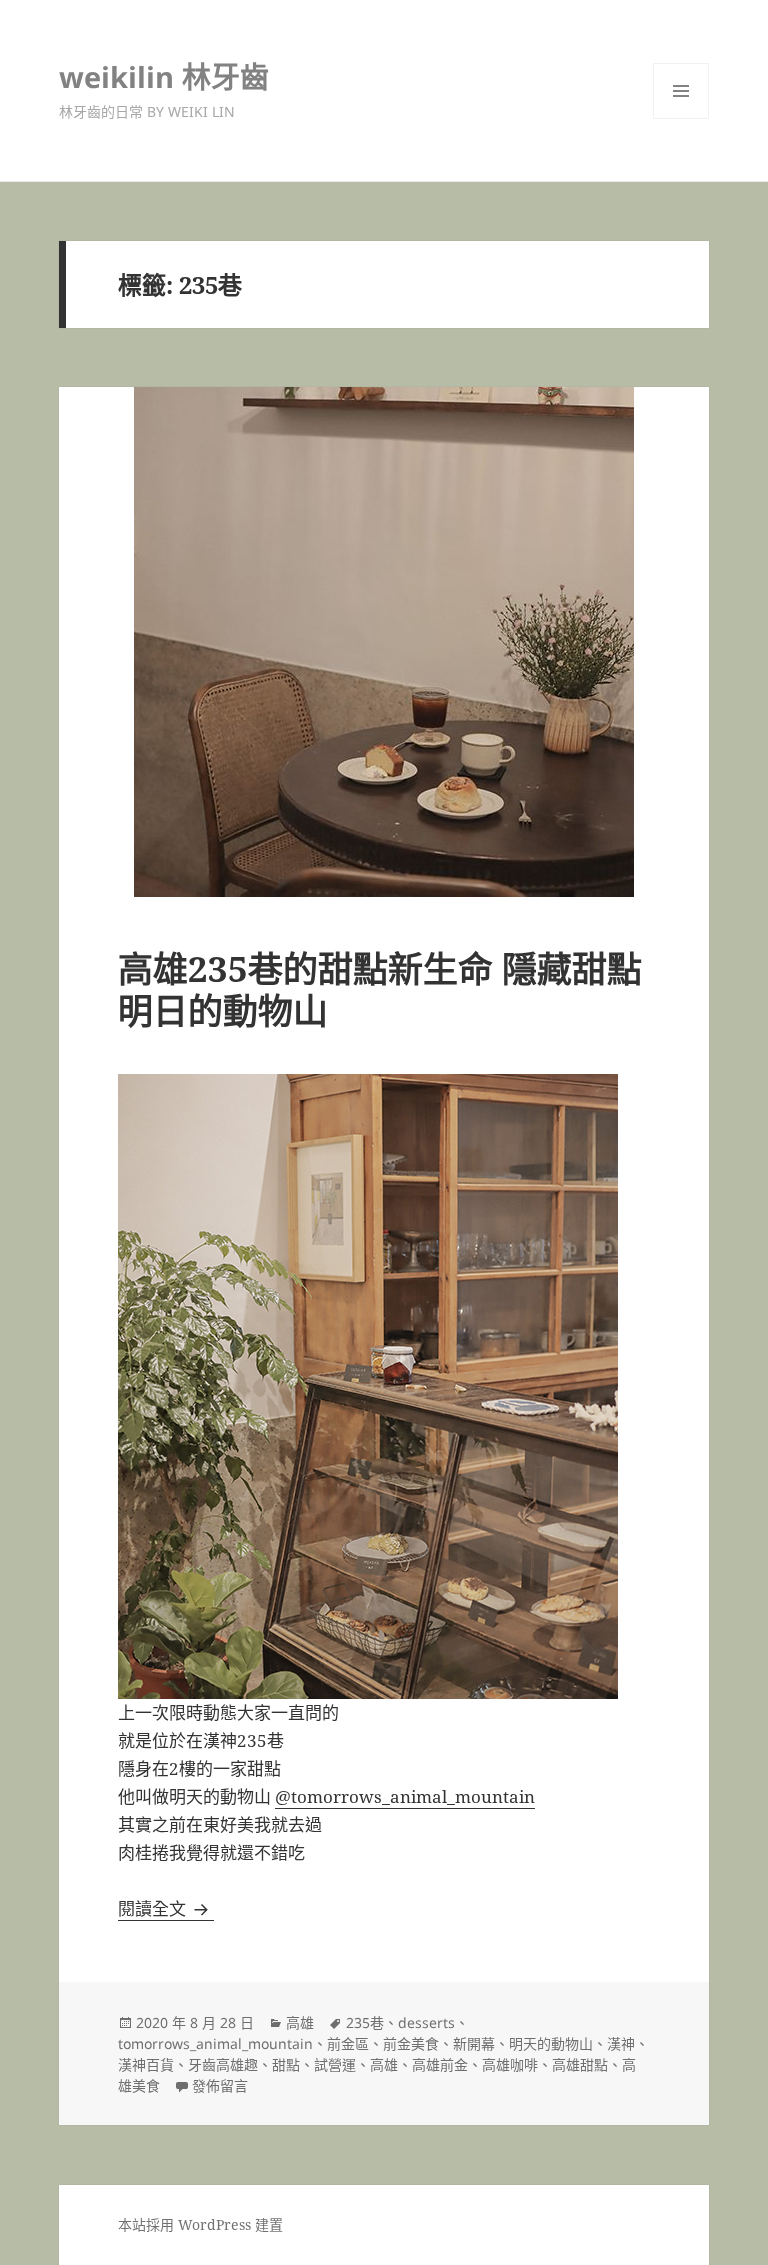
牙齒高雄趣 (223, 2064)
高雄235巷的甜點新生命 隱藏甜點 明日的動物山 (380, 989)
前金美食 (411, 2043)
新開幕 (474, 2043)
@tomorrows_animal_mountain (405, 1796)
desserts (426, 2022)
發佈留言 (220, 2085)
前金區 (348, 2043)
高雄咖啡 (510, 2064)
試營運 (335, 2064)
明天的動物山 (551, 2043)
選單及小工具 (681, 91)
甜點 (286, 2064)
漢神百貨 (146, 2064)
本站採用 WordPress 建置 (200, 2224)
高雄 (300, 2022)
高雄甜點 (580, 2064)
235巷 (365, 2022)
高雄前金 (440, 2064)
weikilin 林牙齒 (164, 76)
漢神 (621, 2043)
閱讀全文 (166, 1908)
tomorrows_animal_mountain (215, 2043)
